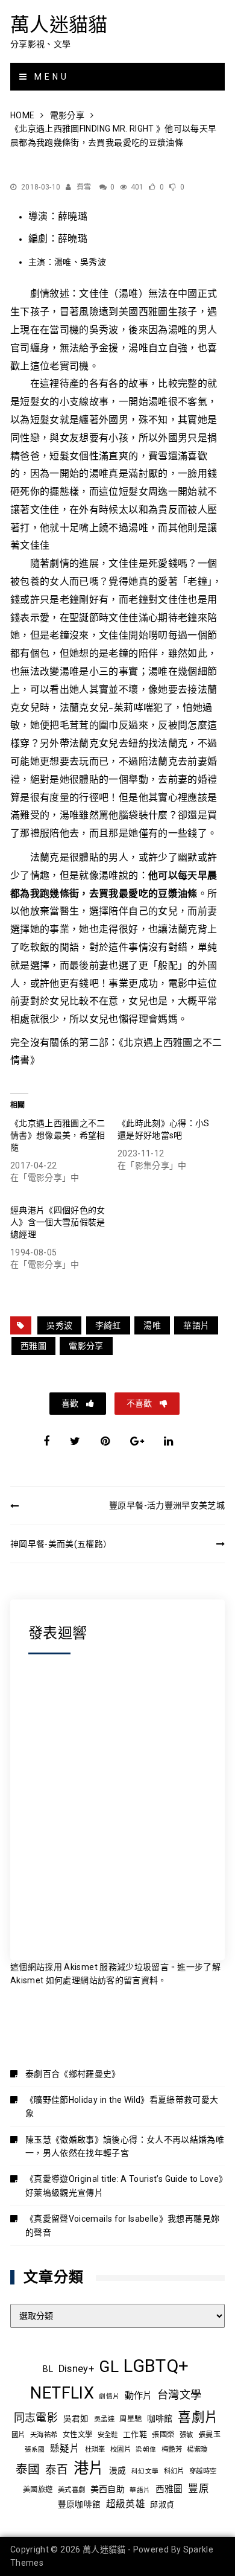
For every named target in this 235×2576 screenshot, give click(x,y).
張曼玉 (209, 2435)
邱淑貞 (162, 2504)
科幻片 (174, 2471)
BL (48, 2369)
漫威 (118, 2470)
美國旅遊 (38, 2490)
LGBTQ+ (156, 2366)
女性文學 (77, 2435)
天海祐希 (44, 2435)
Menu (49, 77)
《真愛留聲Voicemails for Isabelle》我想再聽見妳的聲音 (122, 2225)
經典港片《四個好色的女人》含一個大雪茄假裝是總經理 (58, 1222)
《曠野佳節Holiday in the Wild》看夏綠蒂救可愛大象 (122, 2106)
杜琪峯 (95, 2449)
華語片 (196, 1325)
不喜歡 (140, 1403)
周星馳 (130, 2419)
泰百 (57, 2470)
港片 (89, 2468)
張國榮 (163, 2435)
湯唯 (152, 1325)
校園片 (121, 2449)
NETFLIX (62, 2393)
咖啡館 (160, 2418)
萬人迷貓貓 (59, 24)
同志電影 (36, 2418)
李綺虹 (108, 1325)
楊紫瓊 (197, 2449)
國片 (18, 2435)
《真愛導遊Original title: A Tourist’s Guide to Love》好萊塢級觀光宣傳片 (124, 2185)
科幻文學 (145, 2471)
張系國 (35, 2450)
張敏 (186, 2435)
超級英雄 (126, 2504)
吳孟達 (104, 2419)
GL (109, 2367)
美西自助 (108, 2489)
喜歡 (71, 1403)
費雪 (84, 187)
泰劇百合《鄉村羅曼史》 (73, 2074)
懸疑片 (65, 2449)
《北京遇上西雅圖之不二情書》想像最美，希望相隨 (58, 1135)
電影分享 (86, 1346)
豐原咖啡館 (80, 2504)
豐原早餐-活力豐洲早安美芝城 (167, 1505)
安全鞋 (108, 2435)
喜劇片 (198, 2417)
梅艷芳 (172, 2449)
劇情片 (109, 2396)
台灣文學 (179, 2395)
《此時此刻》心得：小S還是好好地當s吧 (164, 1129)
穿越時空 (203, 2471)
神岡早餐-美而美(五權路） (61, 1544)
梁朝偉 (146, 2450)
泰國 (28, 2469)
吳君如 (76, 2418)
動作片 (139, 2396)
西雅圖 (33, 1346)
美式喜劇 (71, 2490)
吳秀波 (59, 1325)
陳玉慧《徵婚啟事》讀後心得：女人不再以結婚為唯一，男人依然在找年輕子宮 (125, 2146)
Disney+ (76, 2369)
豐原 (199, 2489)
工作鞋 (135, 2434)
